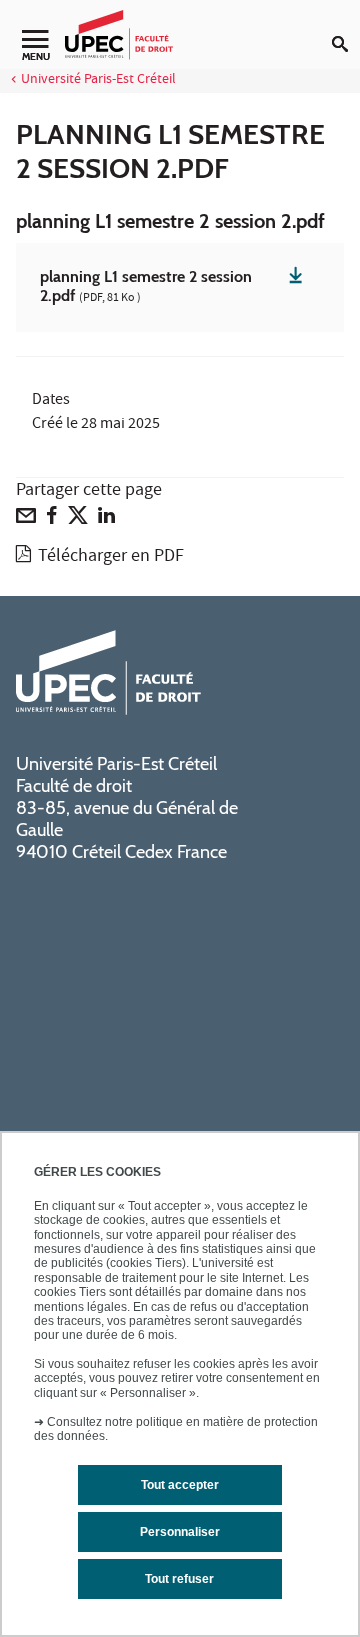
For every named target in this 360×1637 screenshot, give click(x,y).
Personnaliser (180, 1532)
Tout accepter (180, 1485)
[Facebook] (52, 520)
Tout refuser (179, 1579)
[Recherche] (346, 28)
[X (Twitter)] (78, 520)
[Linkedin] (106, 520)
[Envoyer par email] (26, 520)
